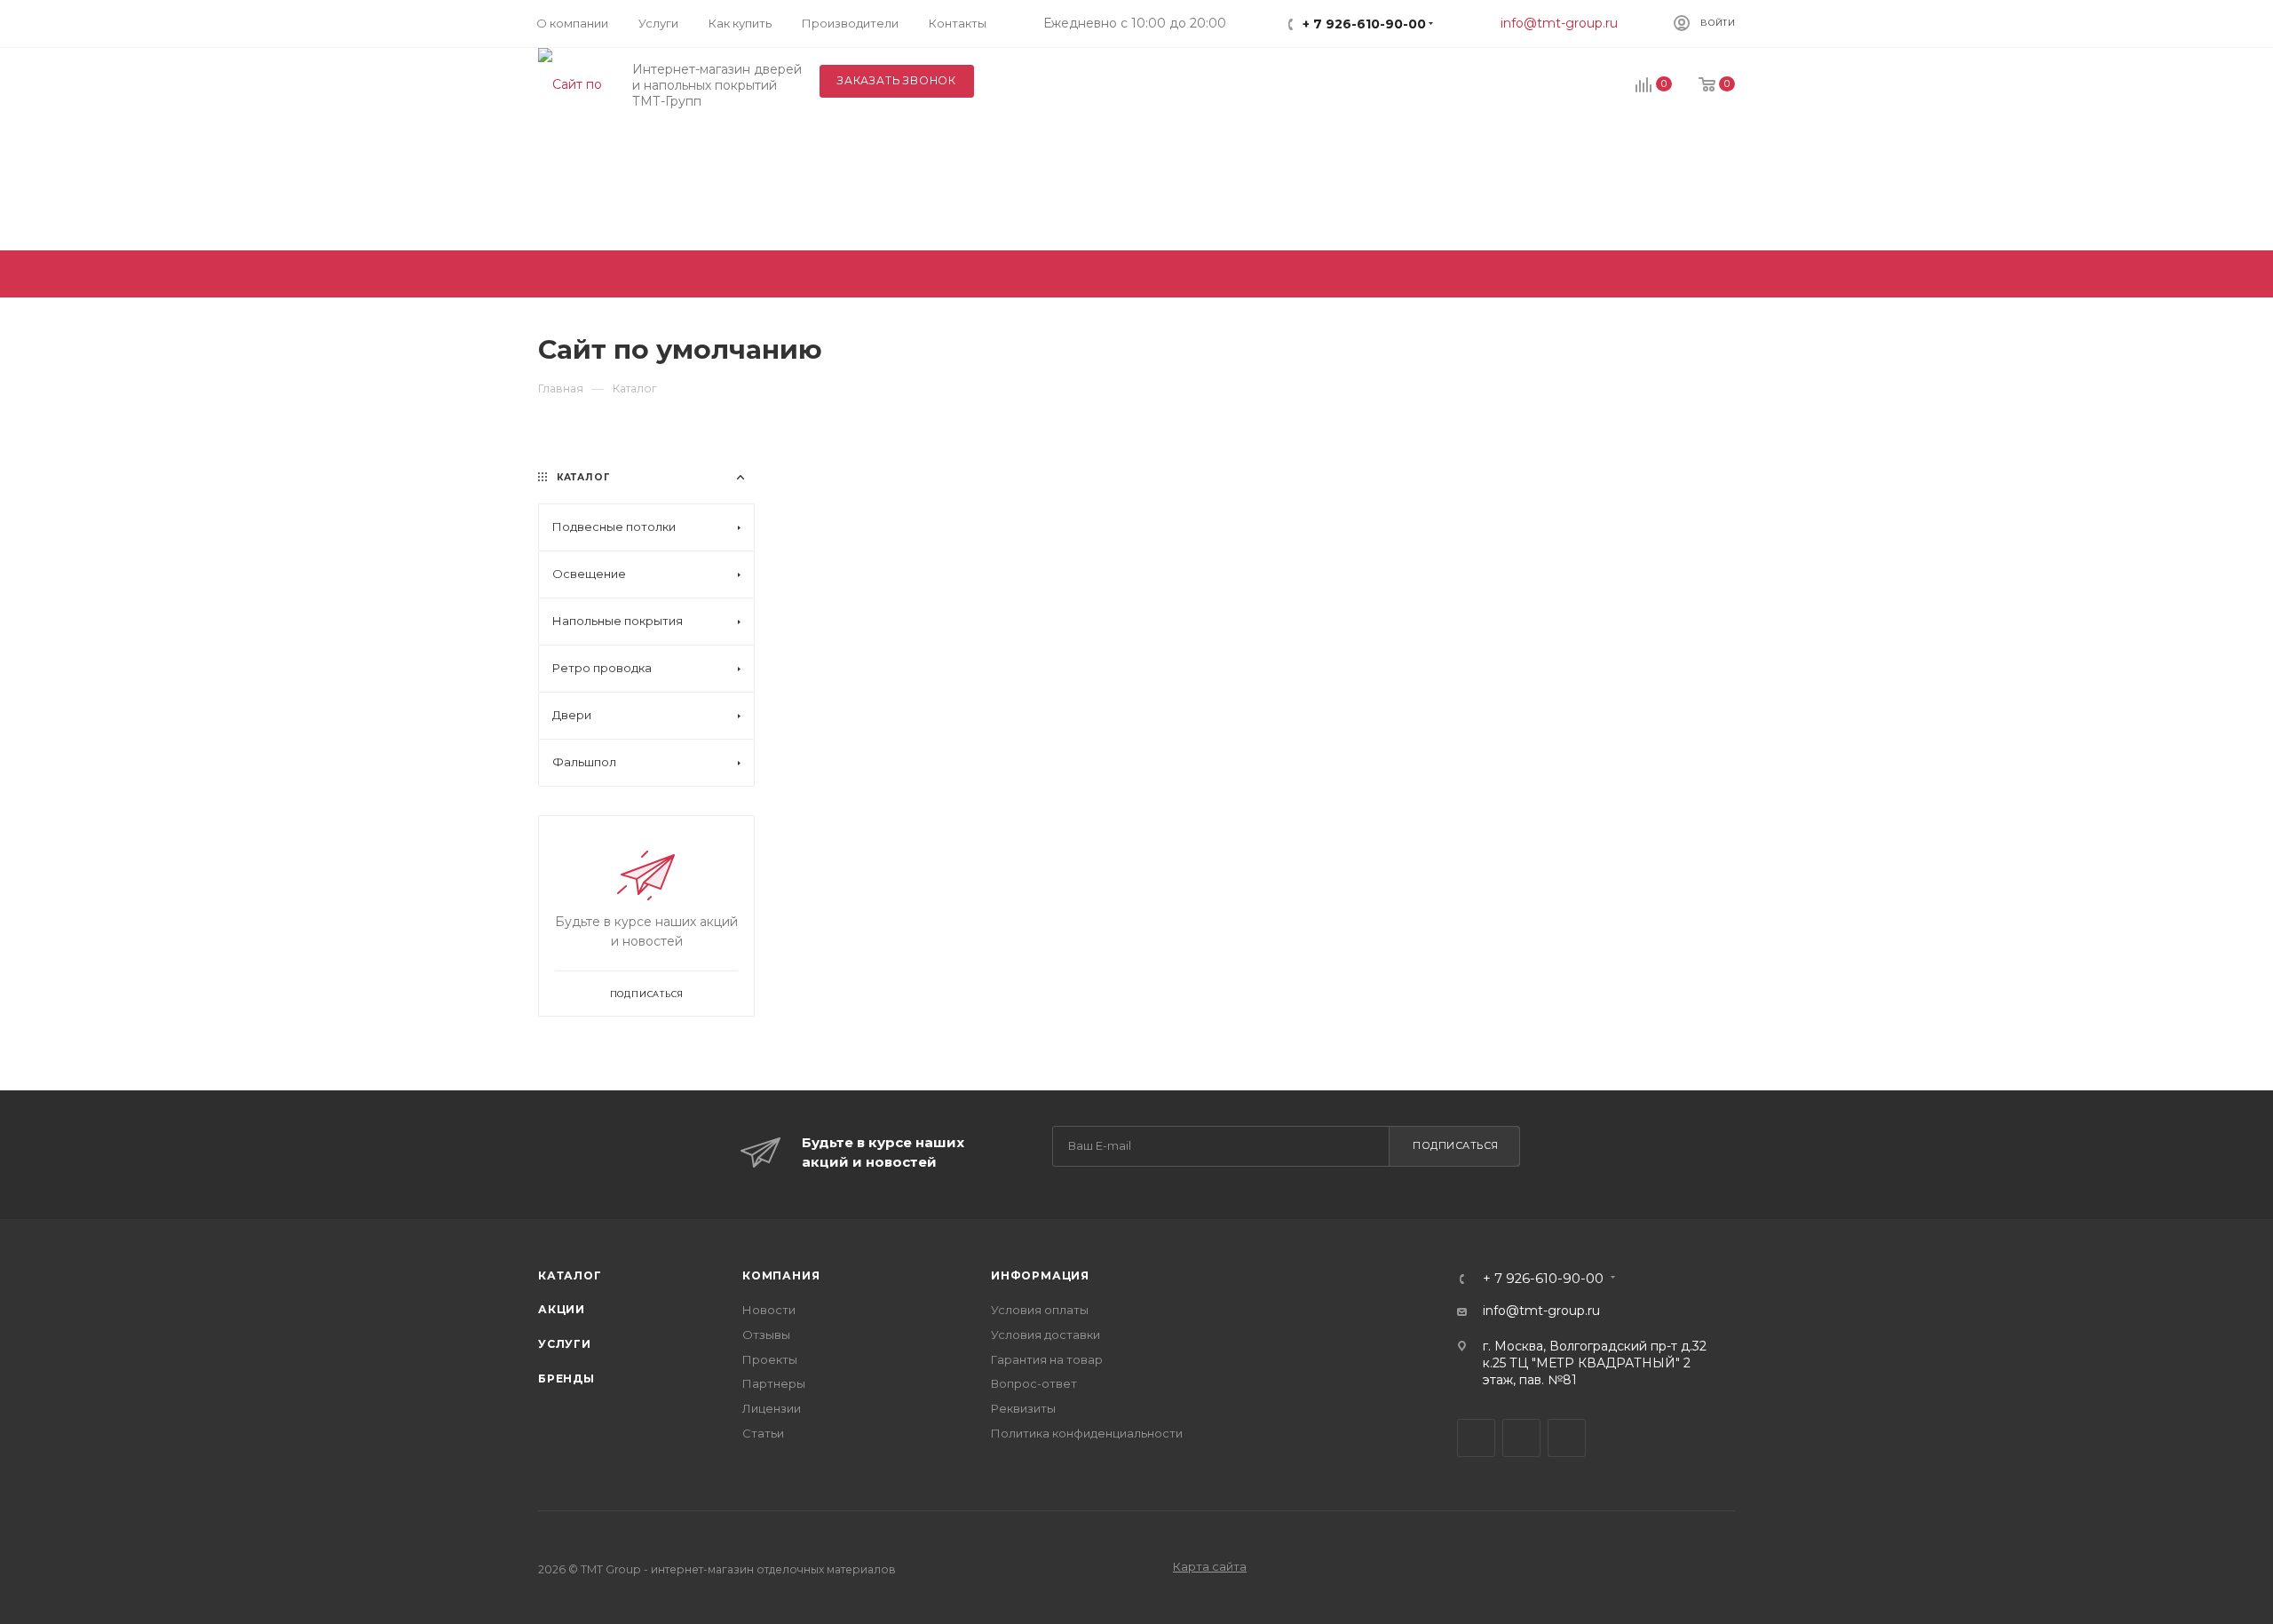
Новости (769, 1310)
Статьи (763, 1433)
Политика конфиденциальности (1087, 1433)
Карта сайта (1210, 1566)
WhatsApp (1567, 1438)
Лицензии (772, 1408)
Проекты (770, 1359)
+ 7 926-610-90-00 (1364, 24)
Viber (1521, 1438)
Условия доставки (1045, 1335)
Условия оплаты (1040, 1310)
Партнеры (774, 1383)
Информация (1040, 1275)
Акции (562, 1309)
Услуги (565, 1344)
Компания (781, 1275)
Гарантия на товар (1047, 1359)
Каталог (570, 1275)
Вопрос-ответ (1034, 1383)
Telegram (1476, 1438)
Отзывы (766, 1335)
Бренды (566, 1378)
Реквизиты (1023, 1408)
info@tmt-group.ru (1559, 23)
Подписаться (1456, 1145)
